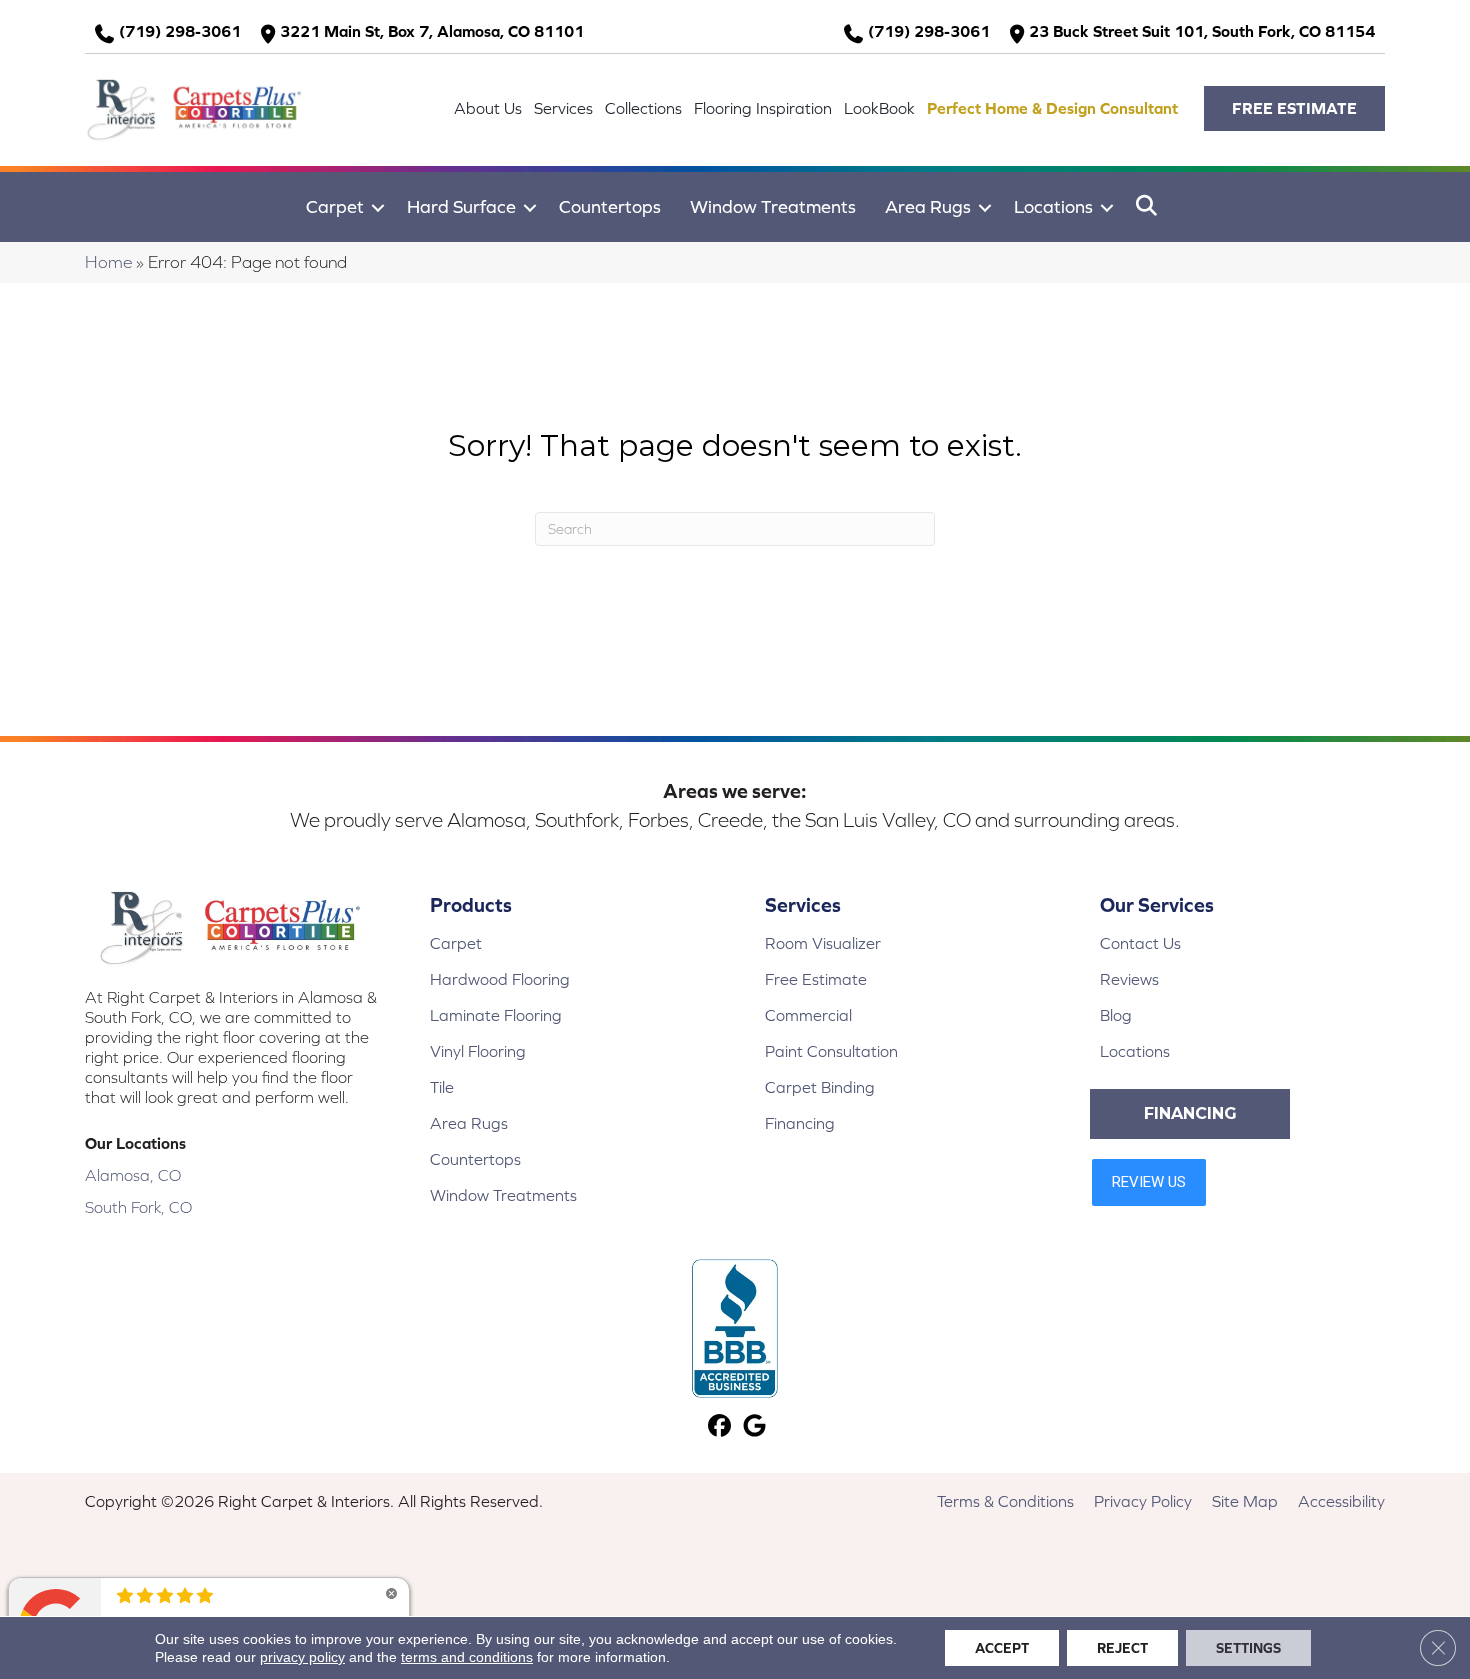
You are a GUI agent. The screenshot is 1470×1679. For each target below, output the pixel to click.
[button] (1294, 108)
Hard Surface (461, 206)
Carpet (335, 206)
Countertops (610, 206)
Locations (1053, 206)
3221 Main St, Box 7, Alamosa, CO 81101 (432, 31)
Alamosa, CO (133, 1175)
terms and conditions (467, 1657)
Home (108, 262)
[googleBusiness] (754, 1427)
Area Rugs (928, 206)
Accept (1002, 1648)
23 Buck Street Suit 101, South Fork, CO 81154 (1202, 31)
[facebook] (719, 1427)
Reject (1122, 1648)
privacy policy (302, 1657)
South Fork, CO (138, 1207)
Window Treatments (773, 206)
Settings (1248, 1648)
